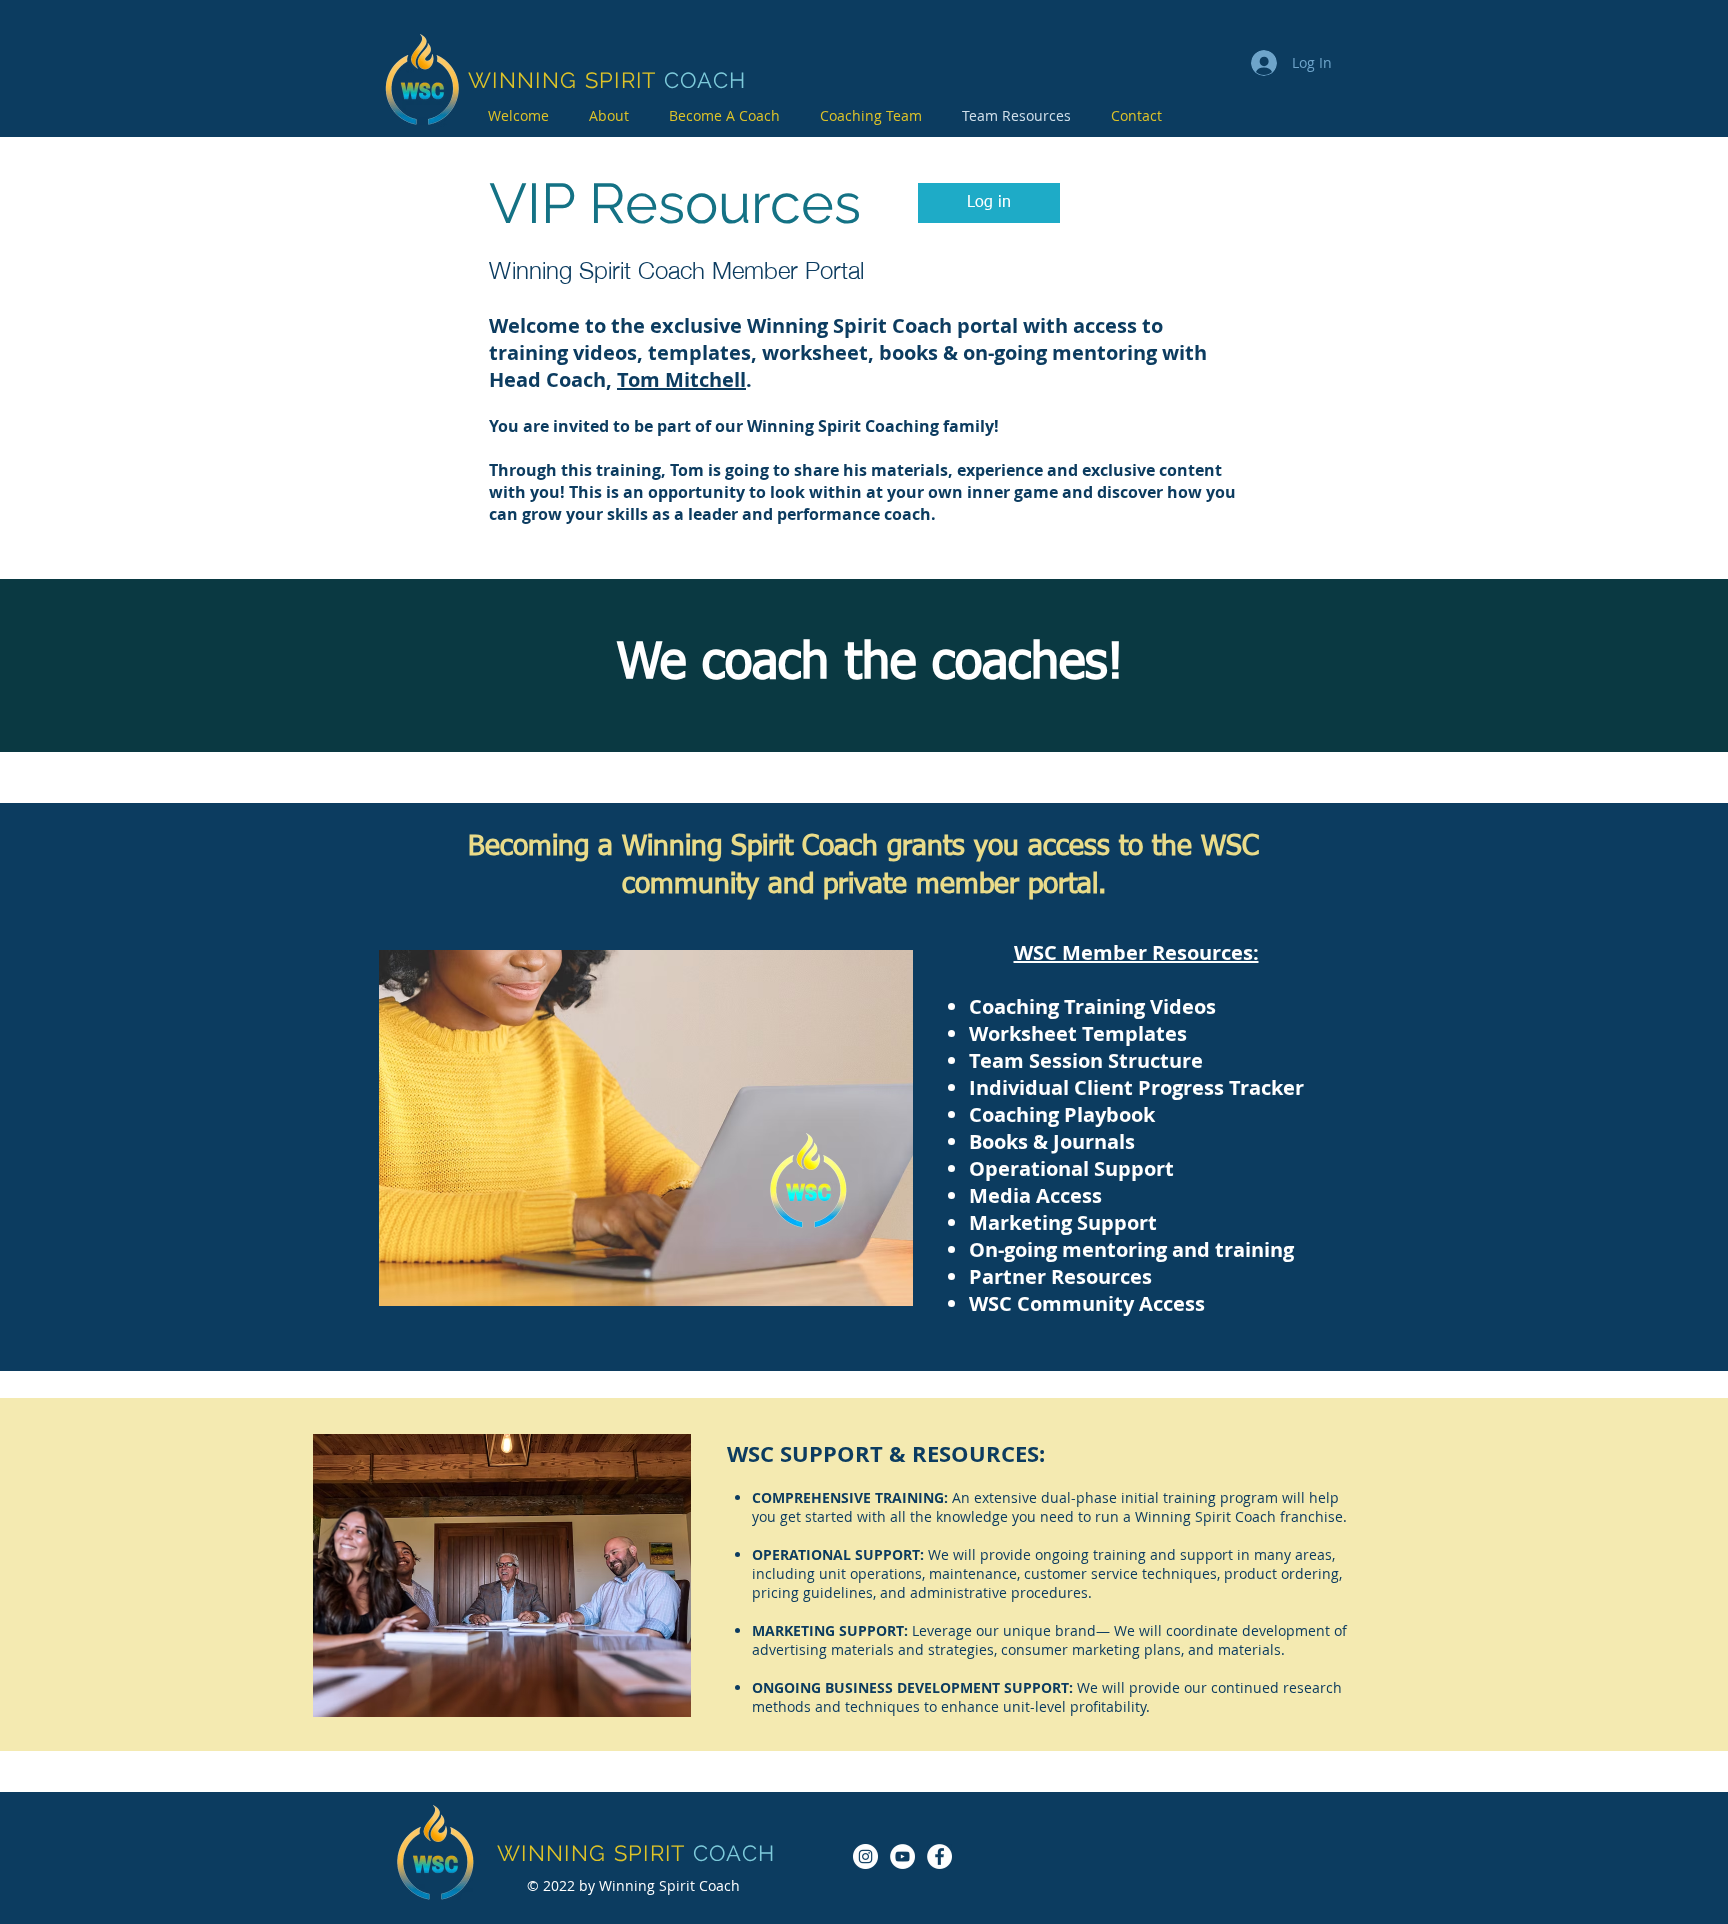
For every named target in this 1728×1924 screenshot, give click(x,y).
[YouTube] (902, 1856)
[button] (989, 203)
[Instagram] (865, 1856)
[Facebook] (939, 1856)
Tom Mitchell (681, 379)
